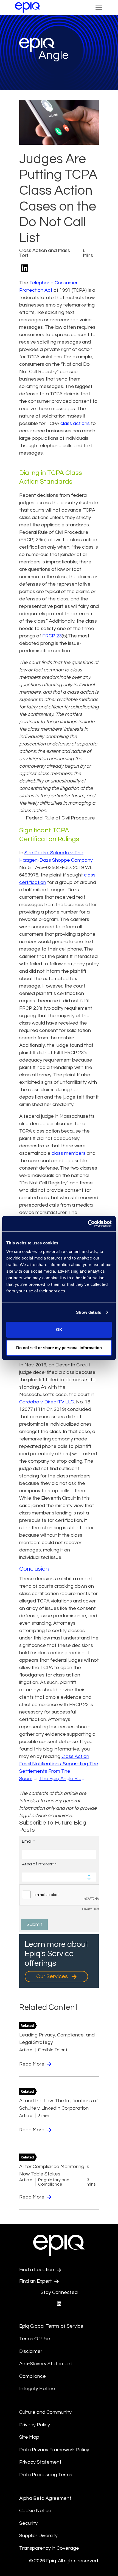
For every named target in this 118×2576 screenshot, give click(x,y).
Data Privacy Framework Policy (54, 2450)
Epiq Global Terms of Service (51, 2326)
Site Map (29, 2437)
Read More (32, 2064)
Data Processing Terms (46, 2475)
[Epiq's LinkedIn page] (59, 2304)
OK (59, 1330)
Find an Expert (36, 2281)
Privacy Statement (40, 2462)
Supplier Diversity (38, 2536)
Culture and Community (45, 2412)
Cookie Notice (35, 2511)
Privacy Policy (35, 2425)
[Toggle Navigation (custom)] (99, 7)
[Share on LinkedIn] (25, 269)
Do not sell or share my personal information (59, 1348)
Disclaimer (31, 2351)
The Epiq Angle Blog (62, 1779)
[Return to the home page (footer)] (28, 7)
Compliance (33, 2376)
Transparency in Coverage (49, 2548)
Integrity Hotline (37, 2389)
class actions (75, 423)
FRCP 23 (52, 636)
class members (69, 1153)
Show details (88, 1312)
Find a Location (37, 2270)
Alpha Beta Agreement (45, 2498)
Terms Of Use (35, 2339)
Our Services (53, 1976)
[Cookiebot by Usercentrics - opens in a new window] (88, 1224)
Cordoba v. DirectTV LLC (47, 1402)
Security (28, 2523)
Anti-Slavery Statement (46, 2364)
